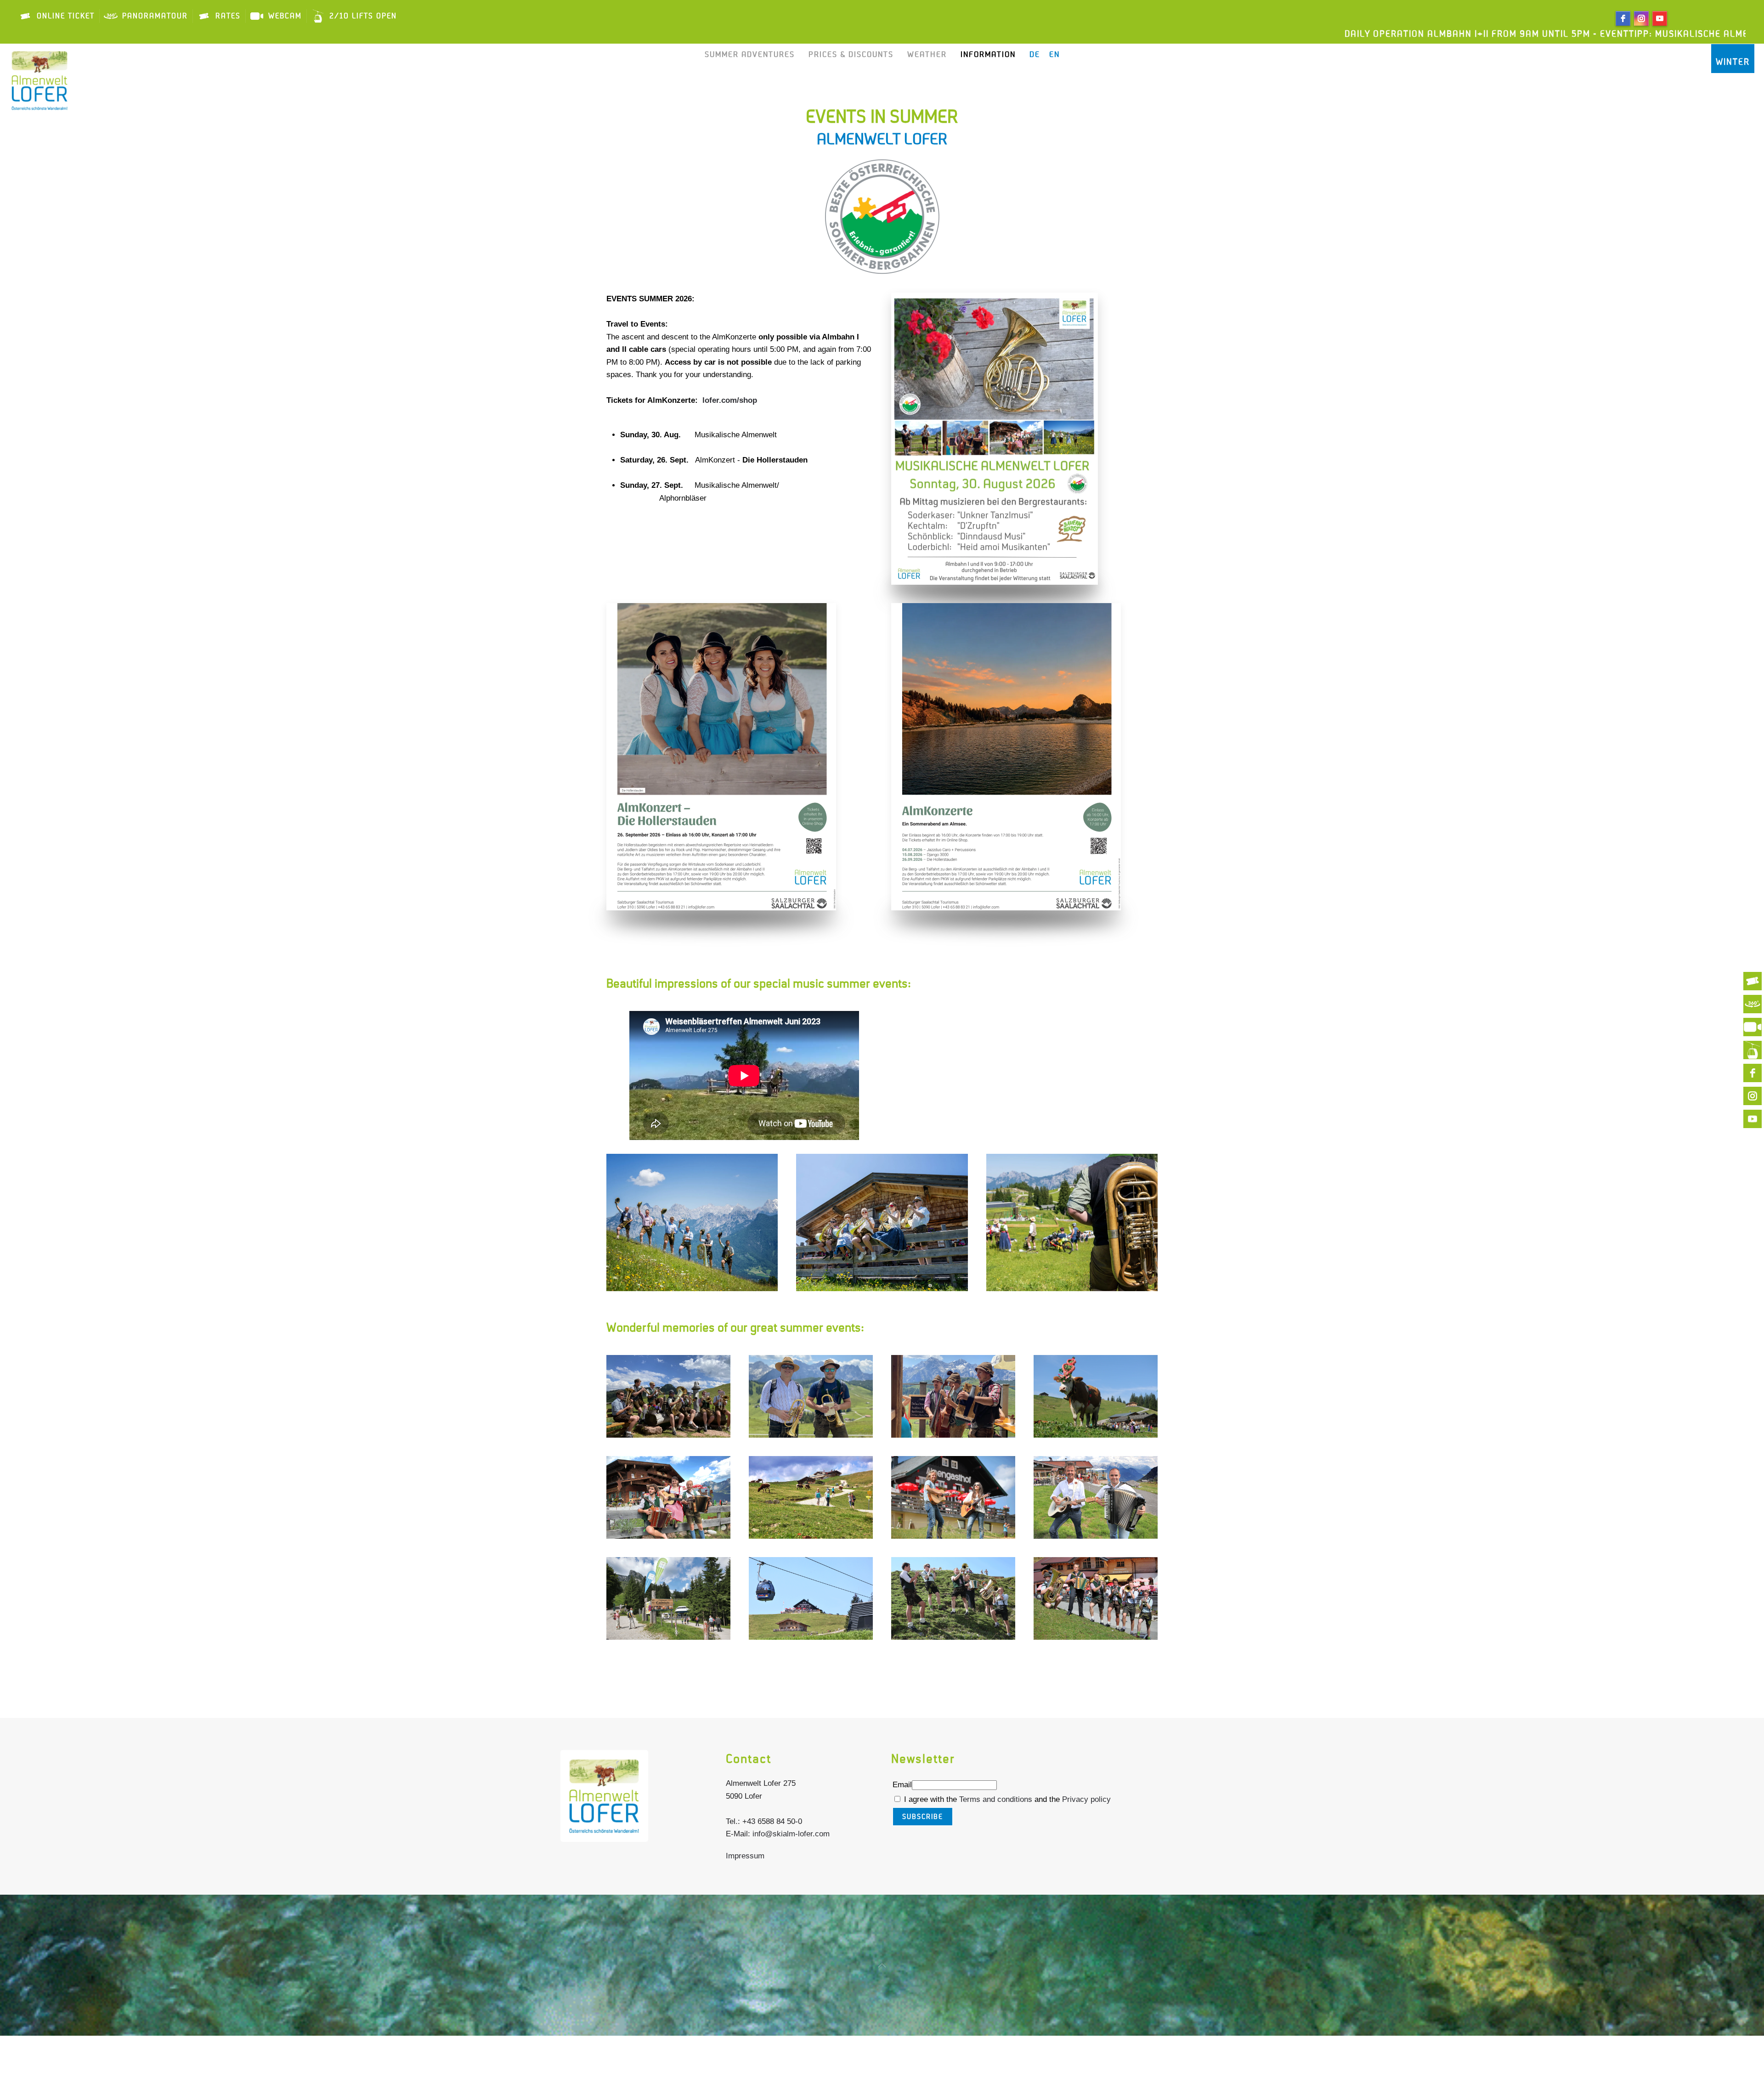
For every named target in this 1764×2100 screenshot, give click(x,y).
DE (1035, 55)
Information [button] (988, 55)
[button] (692, 1222)
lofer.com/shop (730, 400)
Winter (1733, 62)
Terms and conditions (997, 1799)
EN (1054, 55)
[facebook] (1623, 18)
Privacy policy (1086, 1799)
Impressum (745, 1856)
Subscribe (923, 1817)
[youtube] (1660, 18)
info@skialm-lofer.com (791, 1834)
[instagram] (1641, 18)
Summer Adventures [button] (750, 55)
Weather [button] (927, 55)
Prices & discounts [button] (851, 55)
